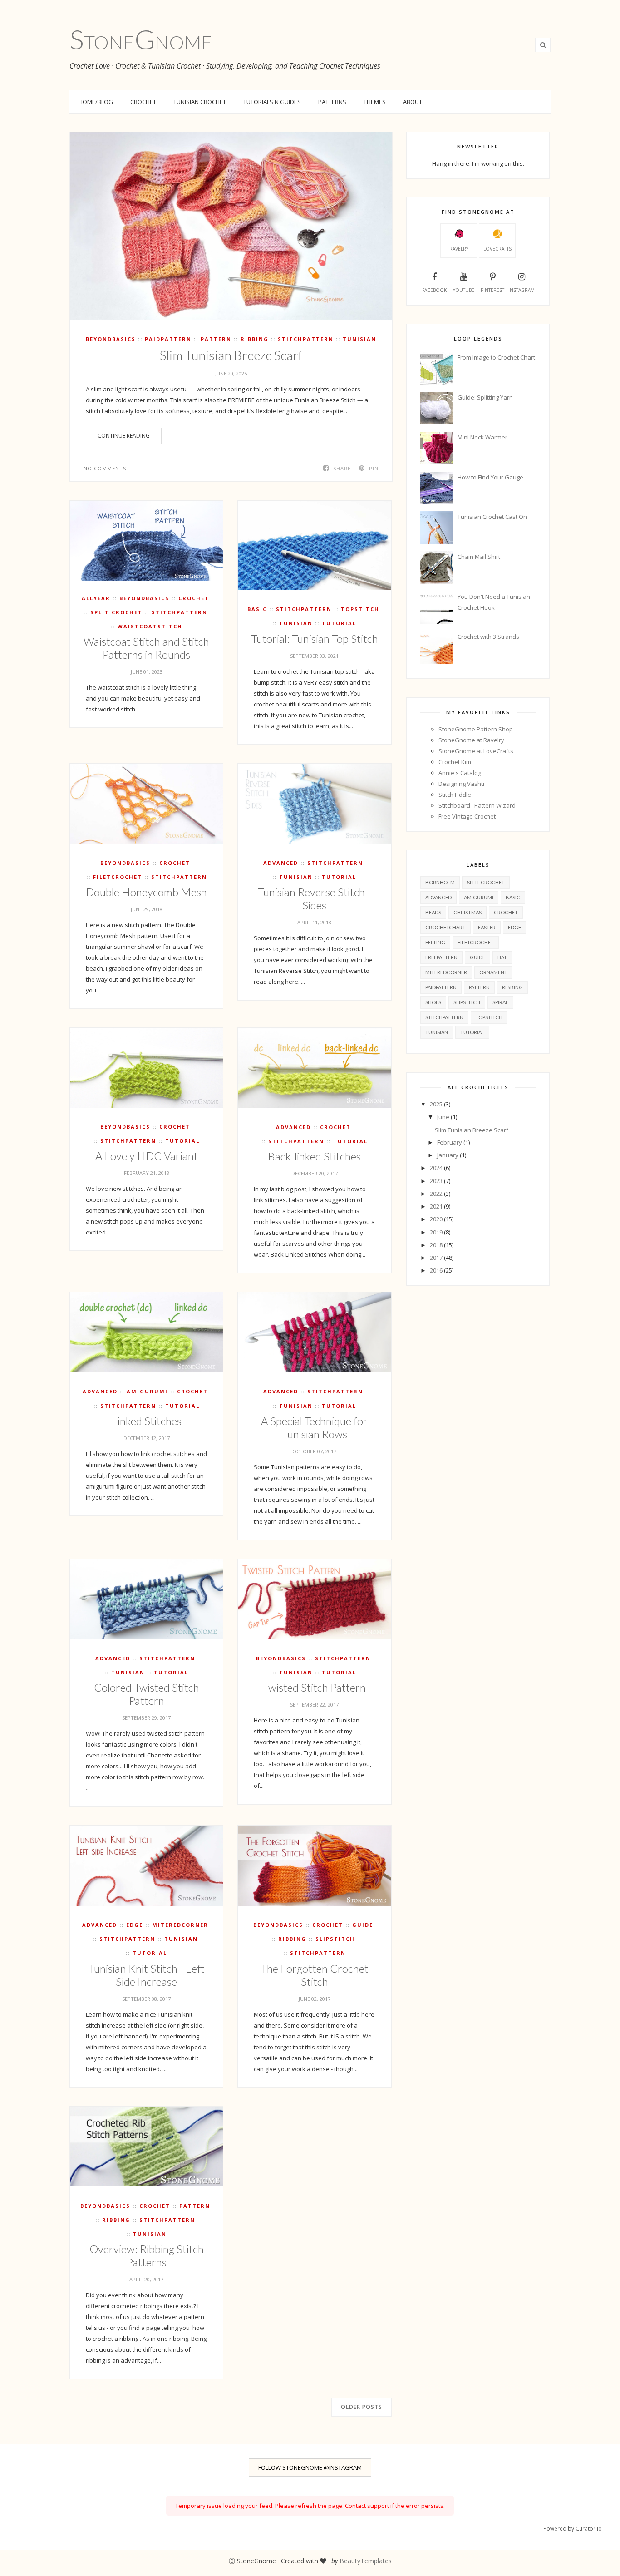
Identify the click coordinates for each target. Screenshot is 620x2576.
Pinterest (492, 290)
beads (433, 912)
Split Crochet (116, 612)
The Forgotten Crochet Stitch (315, 1975)
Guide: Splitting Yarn (485, 397)
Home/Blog (96, 102)
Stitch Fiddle (455, 795)
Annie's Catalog (460, 773)
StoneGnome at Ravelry (471, 740)
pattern (216, 339)
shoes (433, 1002)
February (450, 1142)
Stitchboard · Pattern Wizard (477, 805)
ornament (493, 972)
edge (135, 1925)
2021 (437, 1206)
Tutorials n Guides (272, 102)
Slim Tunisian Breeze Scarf (231, 355)
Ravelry (459, 249)
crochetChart (445, 927)
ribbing (255, 339)
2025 (437, 1104)
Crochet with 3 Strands (488, 637)
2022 (437, 1194)
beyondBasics (111, 339)
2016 (437, 1270)
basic (257, 609)
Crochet (143, 102)
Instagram (522, 290)
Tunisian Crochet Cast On (492, 517)
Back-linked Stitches (314, 1156)
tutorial (339, 623)
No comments (105, 468)
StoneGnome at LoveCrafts (476, 751)
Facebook (434, 290)
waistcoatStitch (150, 626)
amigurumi (147, 1391)
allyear (96, 598)
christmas (467, 912)
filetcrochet (118, 877)
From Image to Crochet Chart (496, 357)
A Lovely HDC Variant (147, 1156)
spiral (500, 1002)
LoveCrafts (497, 249)
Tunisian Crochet (200, 102)
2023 (437, 1181)
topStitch (360, 609)
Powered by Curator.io (573, 2528)
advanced (281, 863)
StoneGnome (141, 39)
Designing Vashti (461, 784)
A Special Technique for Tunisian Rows (314, 1427)
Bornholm (440, 882)
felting (435, 942)
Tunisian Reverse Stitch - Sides (314, 898)
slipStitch (335, 1939)
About (413, 102)
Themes (375, 102)
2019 (437, 1232)
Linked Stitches (147, 1421)
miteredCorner (180, 1925)
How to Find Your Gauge (490, 477)
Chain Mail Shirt (479, 557)
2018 (437, 1245)
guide (363, 1925)
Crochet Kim (455, 762)
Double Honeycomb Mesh (146, 892)
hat (502, 957)
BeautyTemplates (366, 2561)
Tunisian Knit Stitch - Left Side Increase (147, 1975)
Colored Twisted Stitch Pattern (147, 1694)
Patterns (332, 102)
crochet (194, 598)
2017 (437, 1258)
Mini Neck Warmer (482, 437)
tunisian (359, 339)
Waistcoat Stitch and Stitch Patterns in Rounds (146, 648)
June (444, 1117)
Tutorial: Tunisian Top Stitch (315, 639)
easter (487, 927)
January (448, 1155)
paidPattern (168, 339)
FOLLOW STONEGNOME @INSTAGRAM (310, 2467)
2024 (437, 1168)
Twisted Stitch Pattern (314, 1687)
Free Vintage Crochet (467, 816)
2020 (437, 1219)
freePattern (441, 957)
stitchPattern (306, 339)
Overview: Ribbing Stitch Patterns (147, 2255)
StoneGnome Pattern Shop (476, 729)
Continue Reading (124, 436)
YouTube (464, 290)
